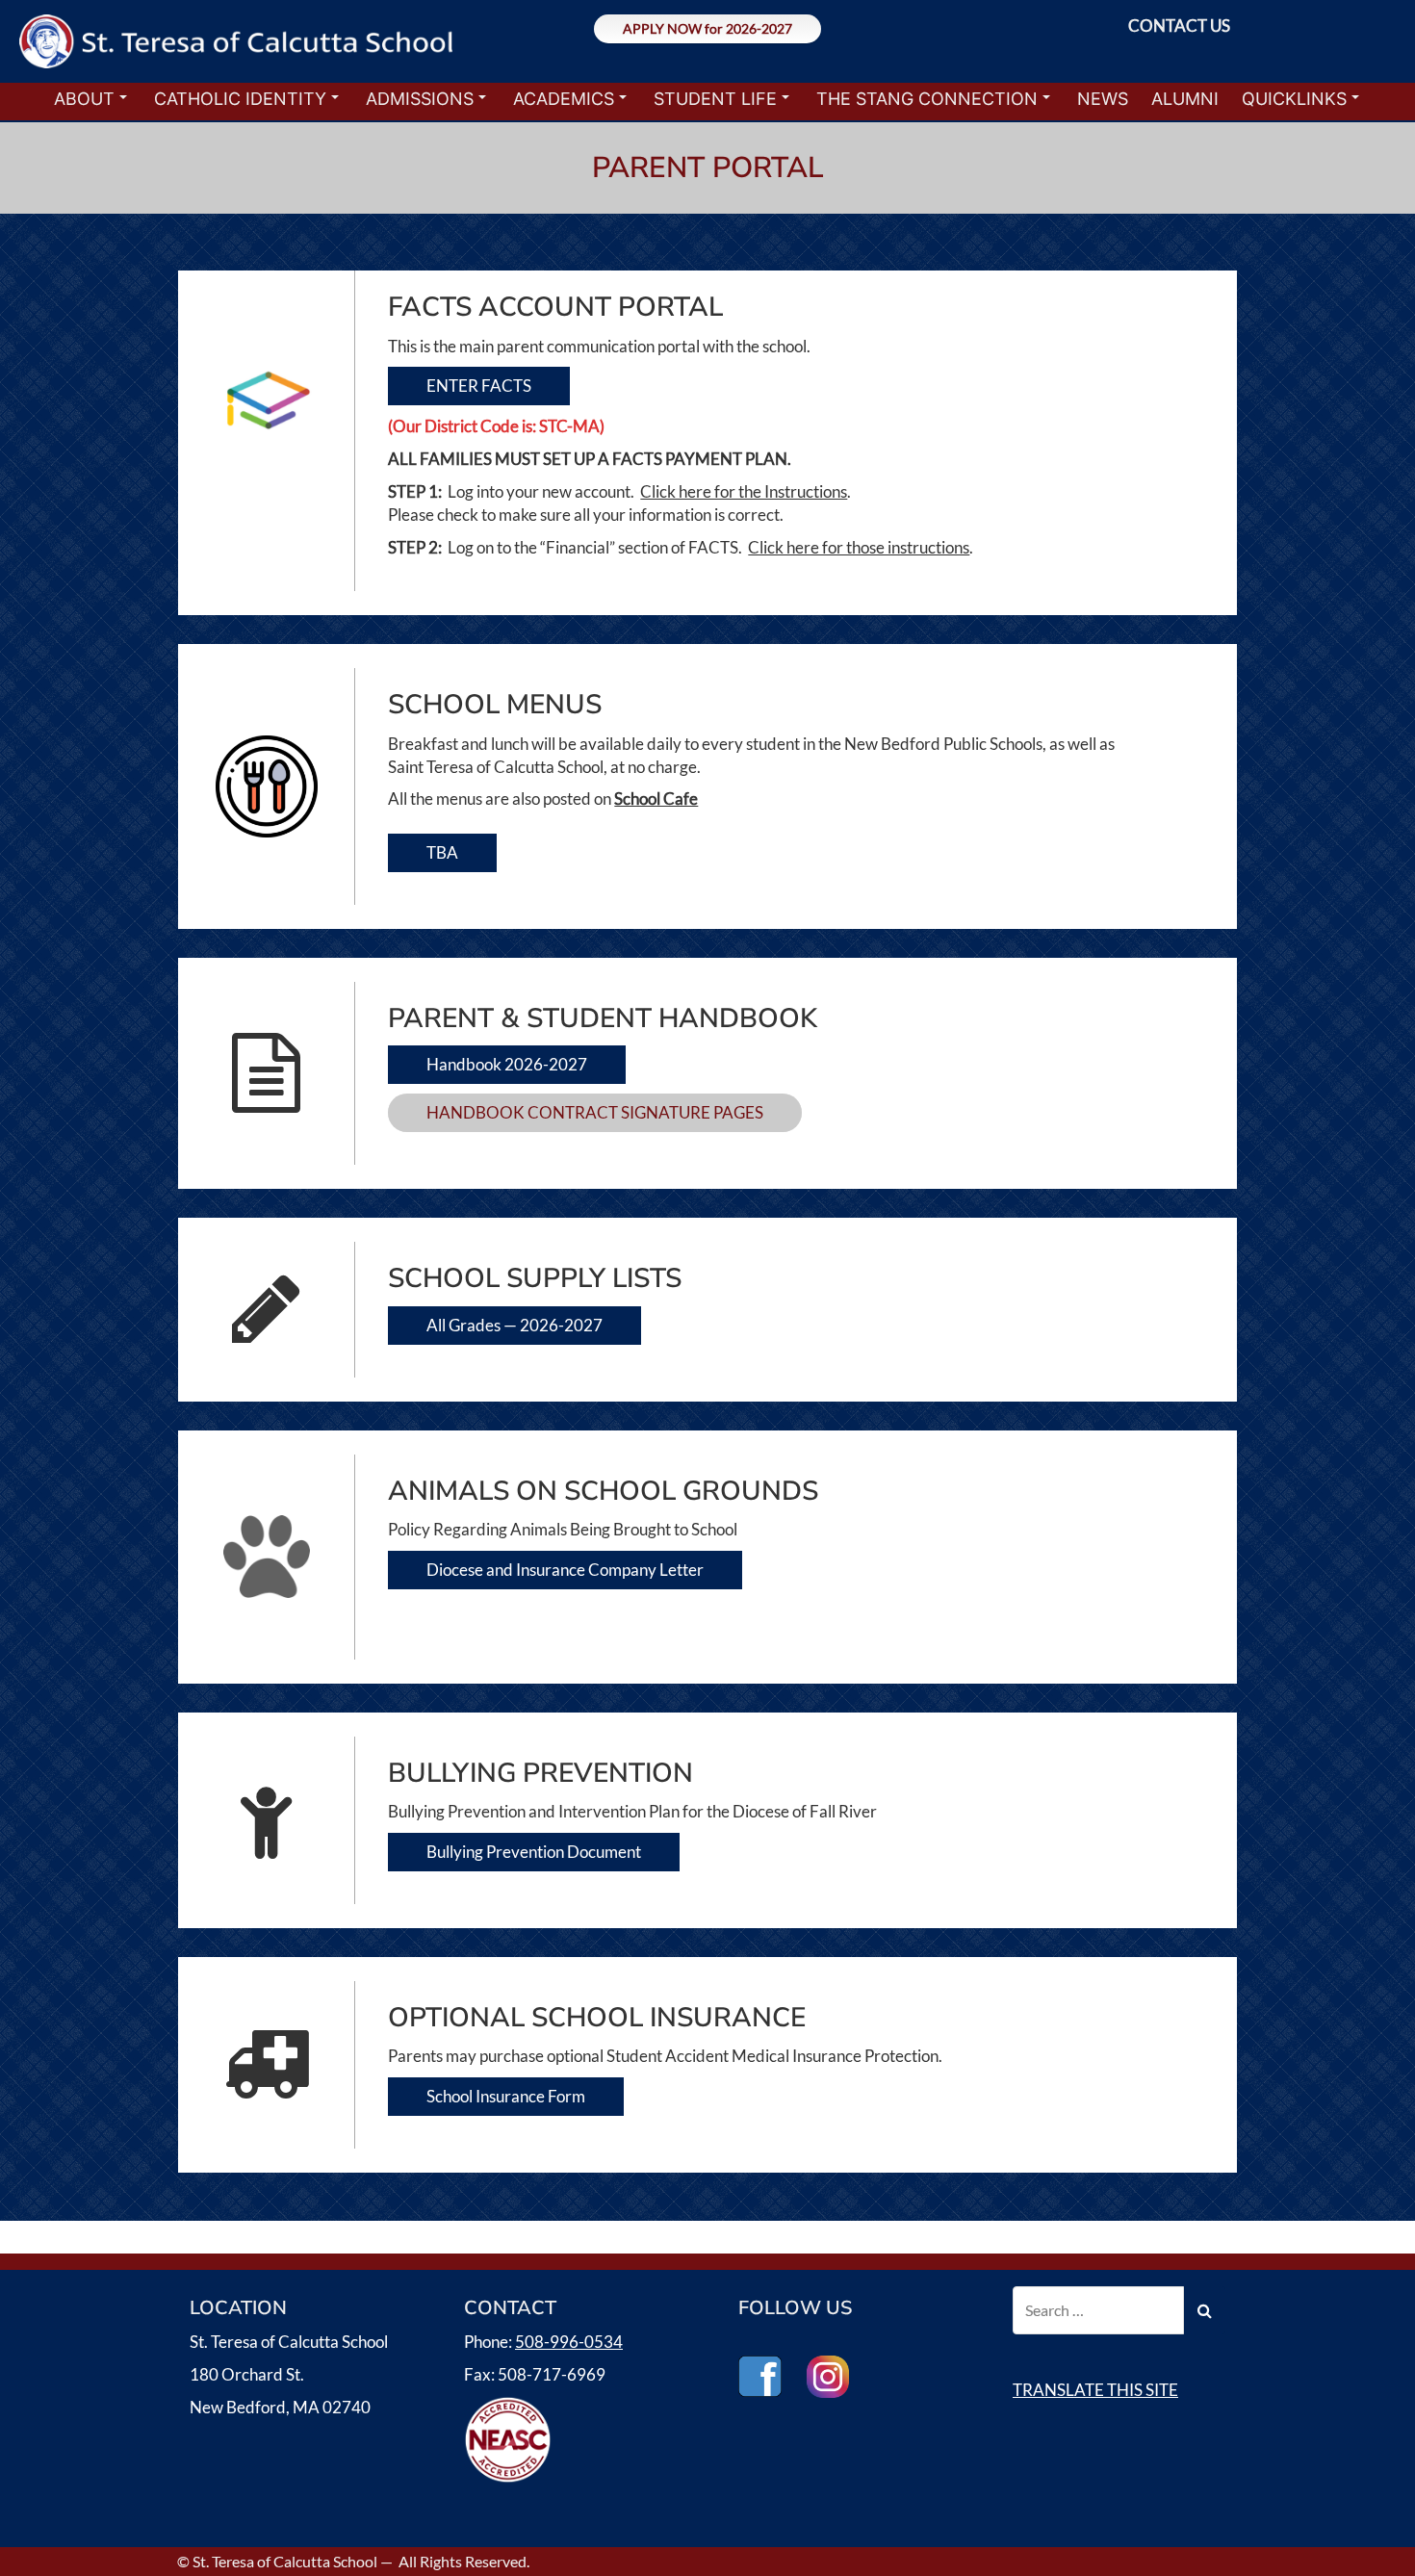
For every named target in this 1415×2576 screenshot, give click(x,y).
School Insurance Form (506, 2096)
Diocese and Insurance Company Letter (565, 1570)
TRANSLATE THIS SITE (1095, 2390)
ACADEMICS (564, 99)
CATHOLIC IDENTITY (240, 99)
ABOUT (84, 99)
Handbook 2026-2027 (507, 1064)
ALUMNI (1185, 99)
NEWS (1103, 99)
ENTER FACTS (479, 386)
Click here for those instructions (859, 547)
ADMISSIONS (420, 99)
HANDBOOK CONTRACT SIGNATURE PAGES (595, 1112)
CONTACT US (1179, 26)
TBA (442, 852)
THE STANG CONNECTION (927, 99)
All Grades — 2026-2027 (515, 1325)
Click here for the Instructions (744, 491)
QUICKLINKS (1294, 99)
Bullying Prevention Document (534, 1852)
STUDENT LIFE (715, 99)
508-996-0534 (569, 2342)
